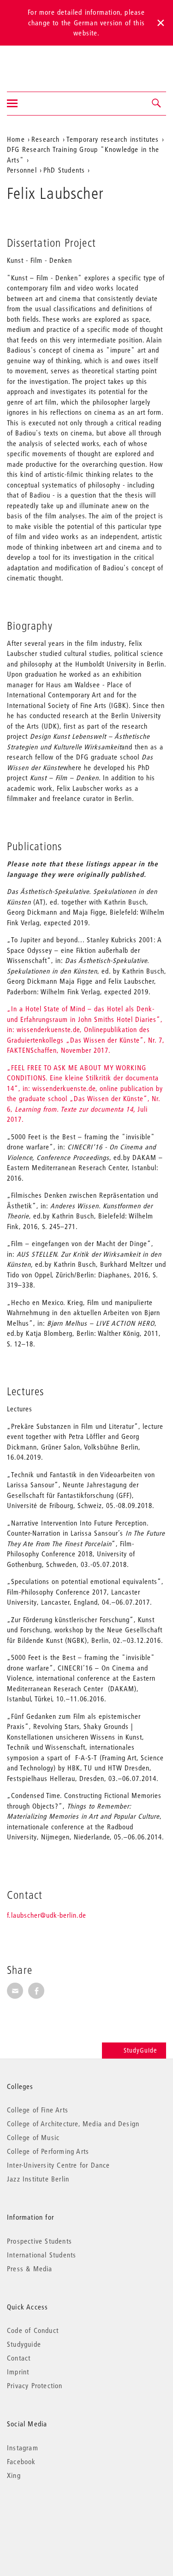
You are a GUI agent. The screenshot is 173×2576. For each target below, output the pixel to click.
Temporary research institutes (113, 139)
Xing (14, 2475)
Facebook (21, 2461)
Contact (19, 2358)
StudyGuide (140, 2050)
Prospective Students (39, 2241)
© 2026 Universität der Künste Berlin (55, 2514)
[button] (157, 104)
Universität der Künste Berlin (43, 63)
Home (16, 139)
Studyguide (24, 2344)
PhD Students (64, 170)
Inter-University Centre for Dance (59, 2165)
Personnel (22, 170)
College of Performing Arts (48, 2151)
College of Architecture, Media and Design (73, 2123)
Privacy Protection (35, 2385)
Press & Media (30, 2269)
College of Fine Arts (38, 2110)
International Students (42, 2255)
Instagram (23, 2448)
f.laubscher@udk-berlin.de (47, 1915)
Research (46, 139)
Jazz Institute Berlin (38, 2179)
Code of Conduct (33, 2330)
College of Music (33, 2137)
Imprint (18, 2372)
